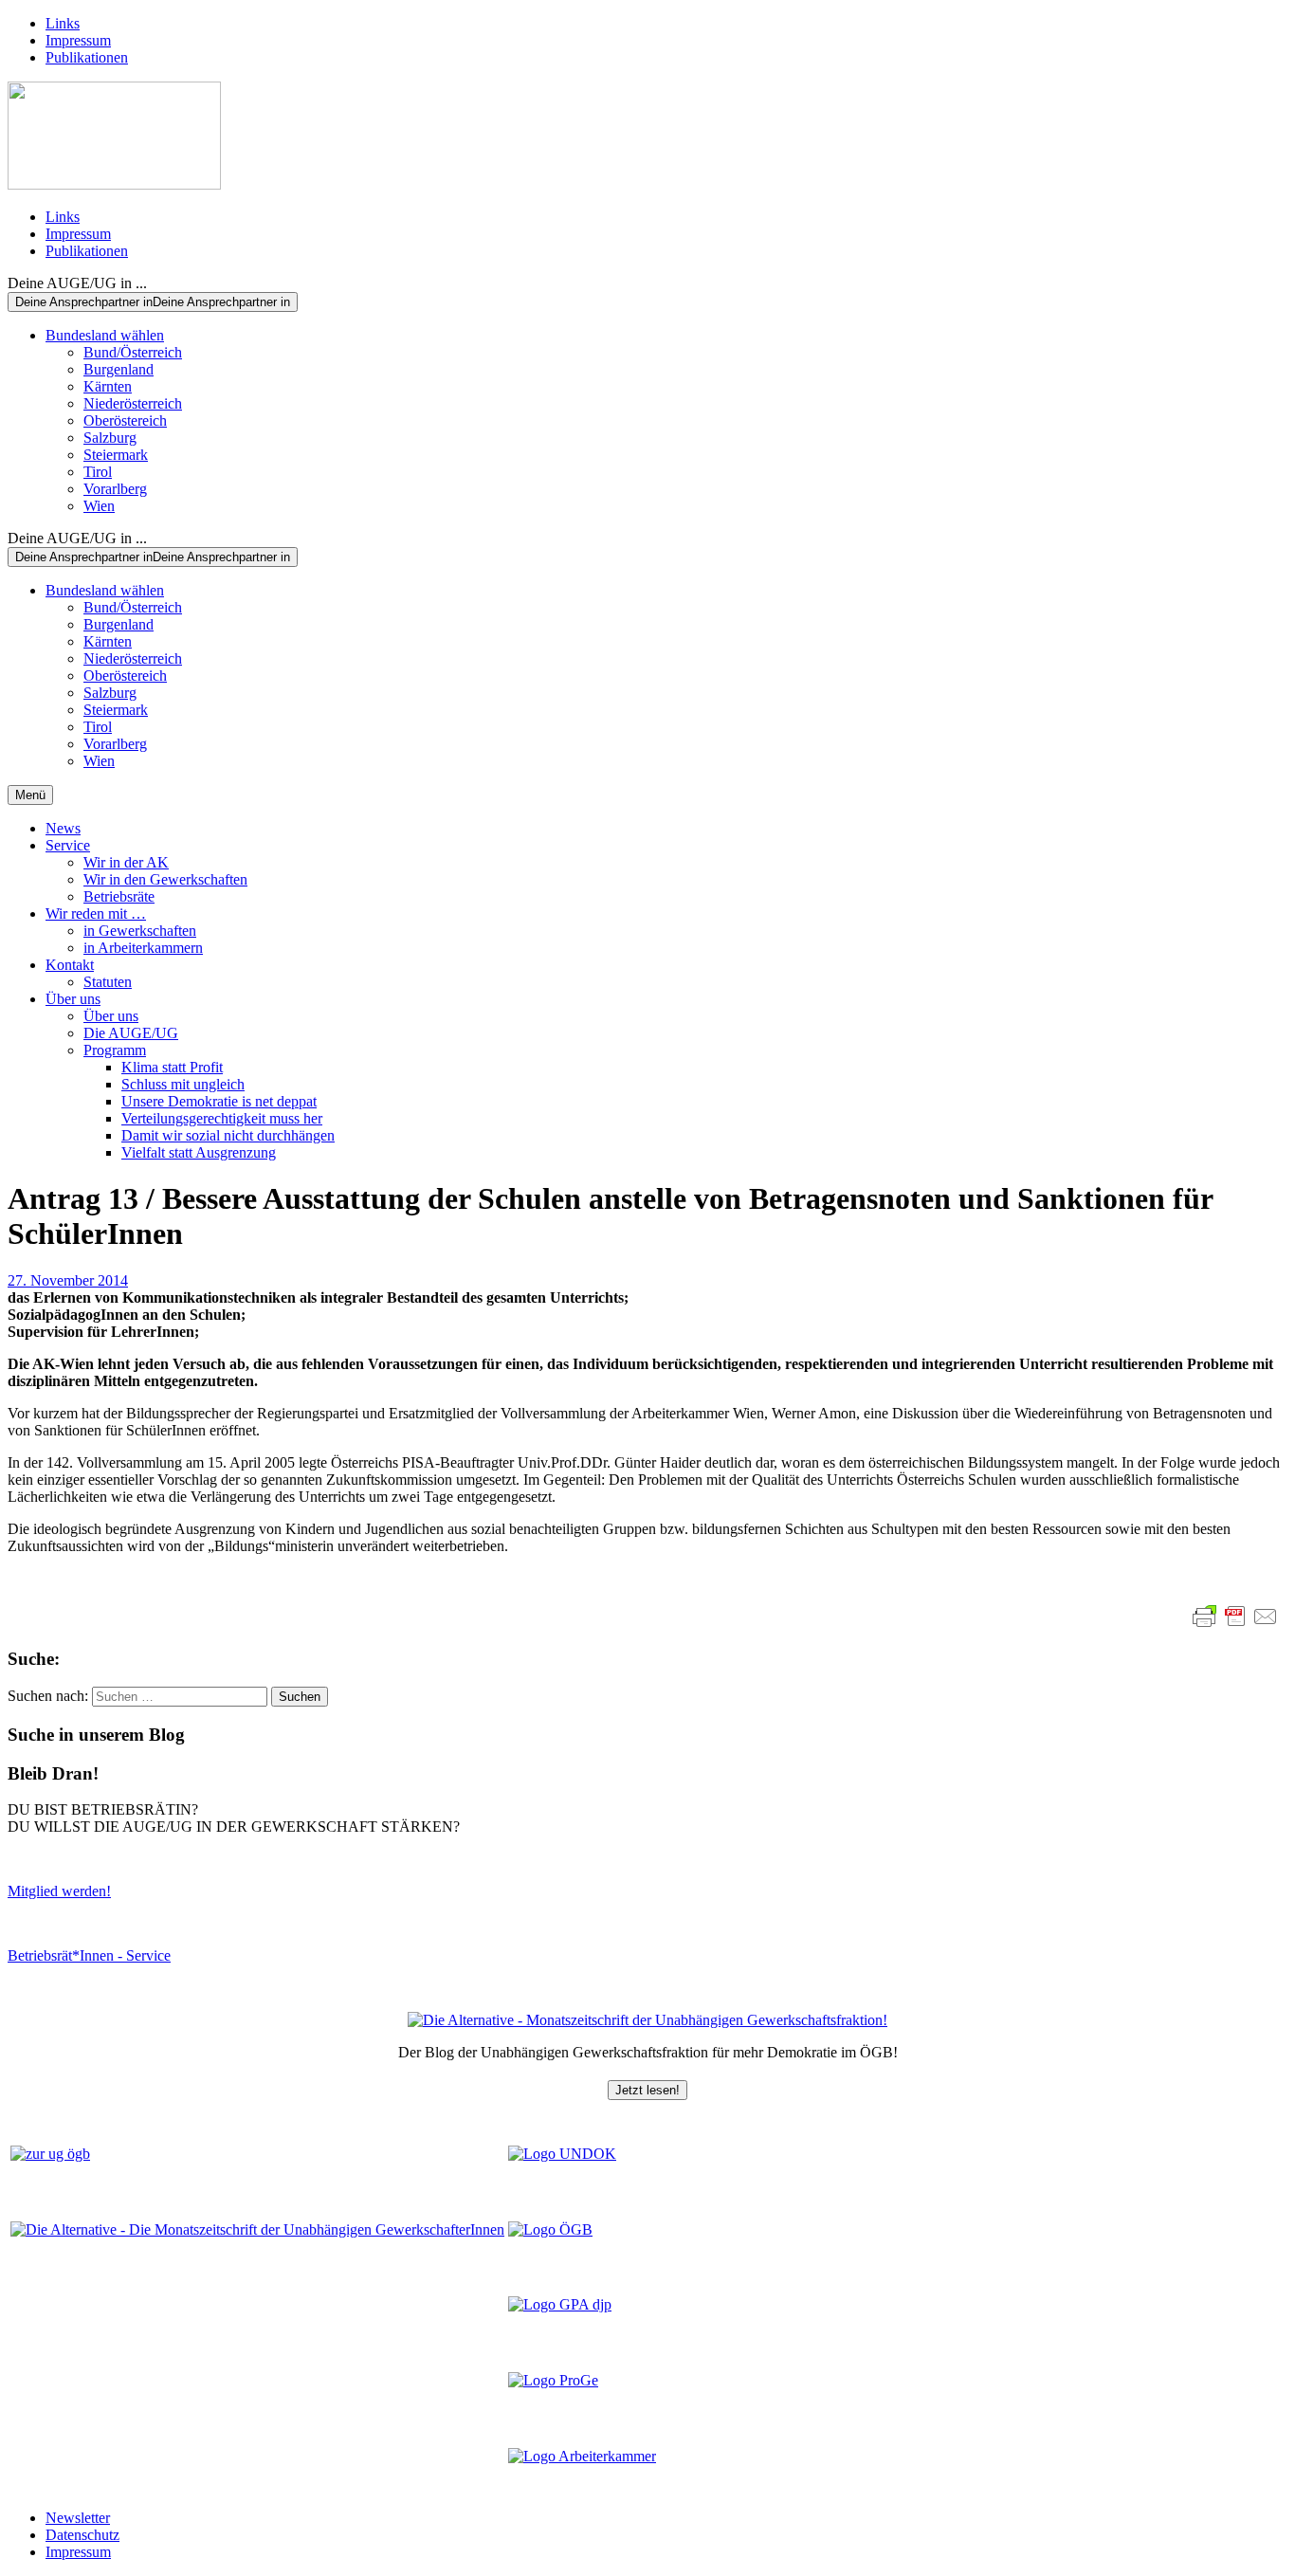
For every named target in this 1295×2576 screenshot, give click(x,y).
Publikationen (87, 57)
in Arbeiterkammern (143, 948)
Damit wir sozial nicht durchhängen (228, 1135)
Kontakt (70, 965)
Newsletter (78, 2518)
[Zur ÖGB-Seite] (550, 2229)
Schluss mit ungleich (183, 1084)
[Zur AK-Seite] (582, 2456)
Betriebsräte (119, 896)
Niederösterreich (133, 403)
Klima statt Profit (172, 1067)
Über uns (73, 999)
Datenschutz (82, 2535)
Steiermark (116, 455)
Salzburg (110, 438)
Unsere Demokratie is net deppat (219, 1101)
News (63, 828)
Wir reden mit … (96, 913)
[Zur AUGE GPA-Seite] (560, 2304)
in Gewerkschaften (140, 931)
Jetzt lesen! (647, 2090)
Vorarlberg (115, 489)
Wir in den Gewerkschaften (165, 879)
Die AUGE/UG (131, 1033)
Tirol (98, 472)
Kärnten (108, 386)
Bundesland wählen (105, 335)
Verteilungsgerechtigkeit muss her (222, 1118)
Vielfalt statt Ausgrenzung (199, 1152)
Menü (30, 795)
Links (63, 23)
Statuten (108, 982)
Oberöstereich (125, 420)
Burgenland (119, 369)
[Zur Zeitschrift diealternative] (257, 2229)
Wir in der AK (126, 862)
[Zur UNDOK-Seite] (562, 2154)
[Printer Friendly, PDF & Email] (1235, 1617)
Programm (115, 1050)
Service (68, 845)
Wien (99, 506)
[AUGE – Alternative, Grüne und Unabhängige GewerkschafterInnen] (114, 184)
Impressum (78, 40)
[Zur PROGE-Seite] (553, 2380)
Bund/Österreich (133, 352)
